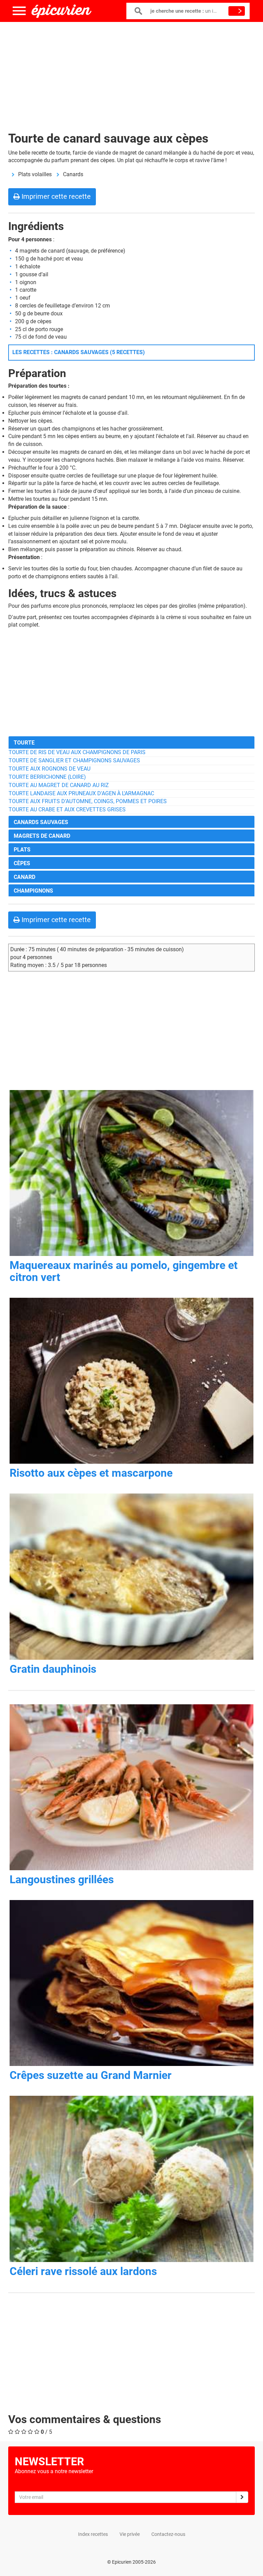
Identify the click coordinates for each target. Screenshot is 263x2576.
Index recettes (93, 2534)
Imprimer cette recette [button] (55, 196)
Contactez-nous (168, 2534)
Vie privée (130, 2534)
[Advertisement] (131, 72)
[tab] (131, 742)
